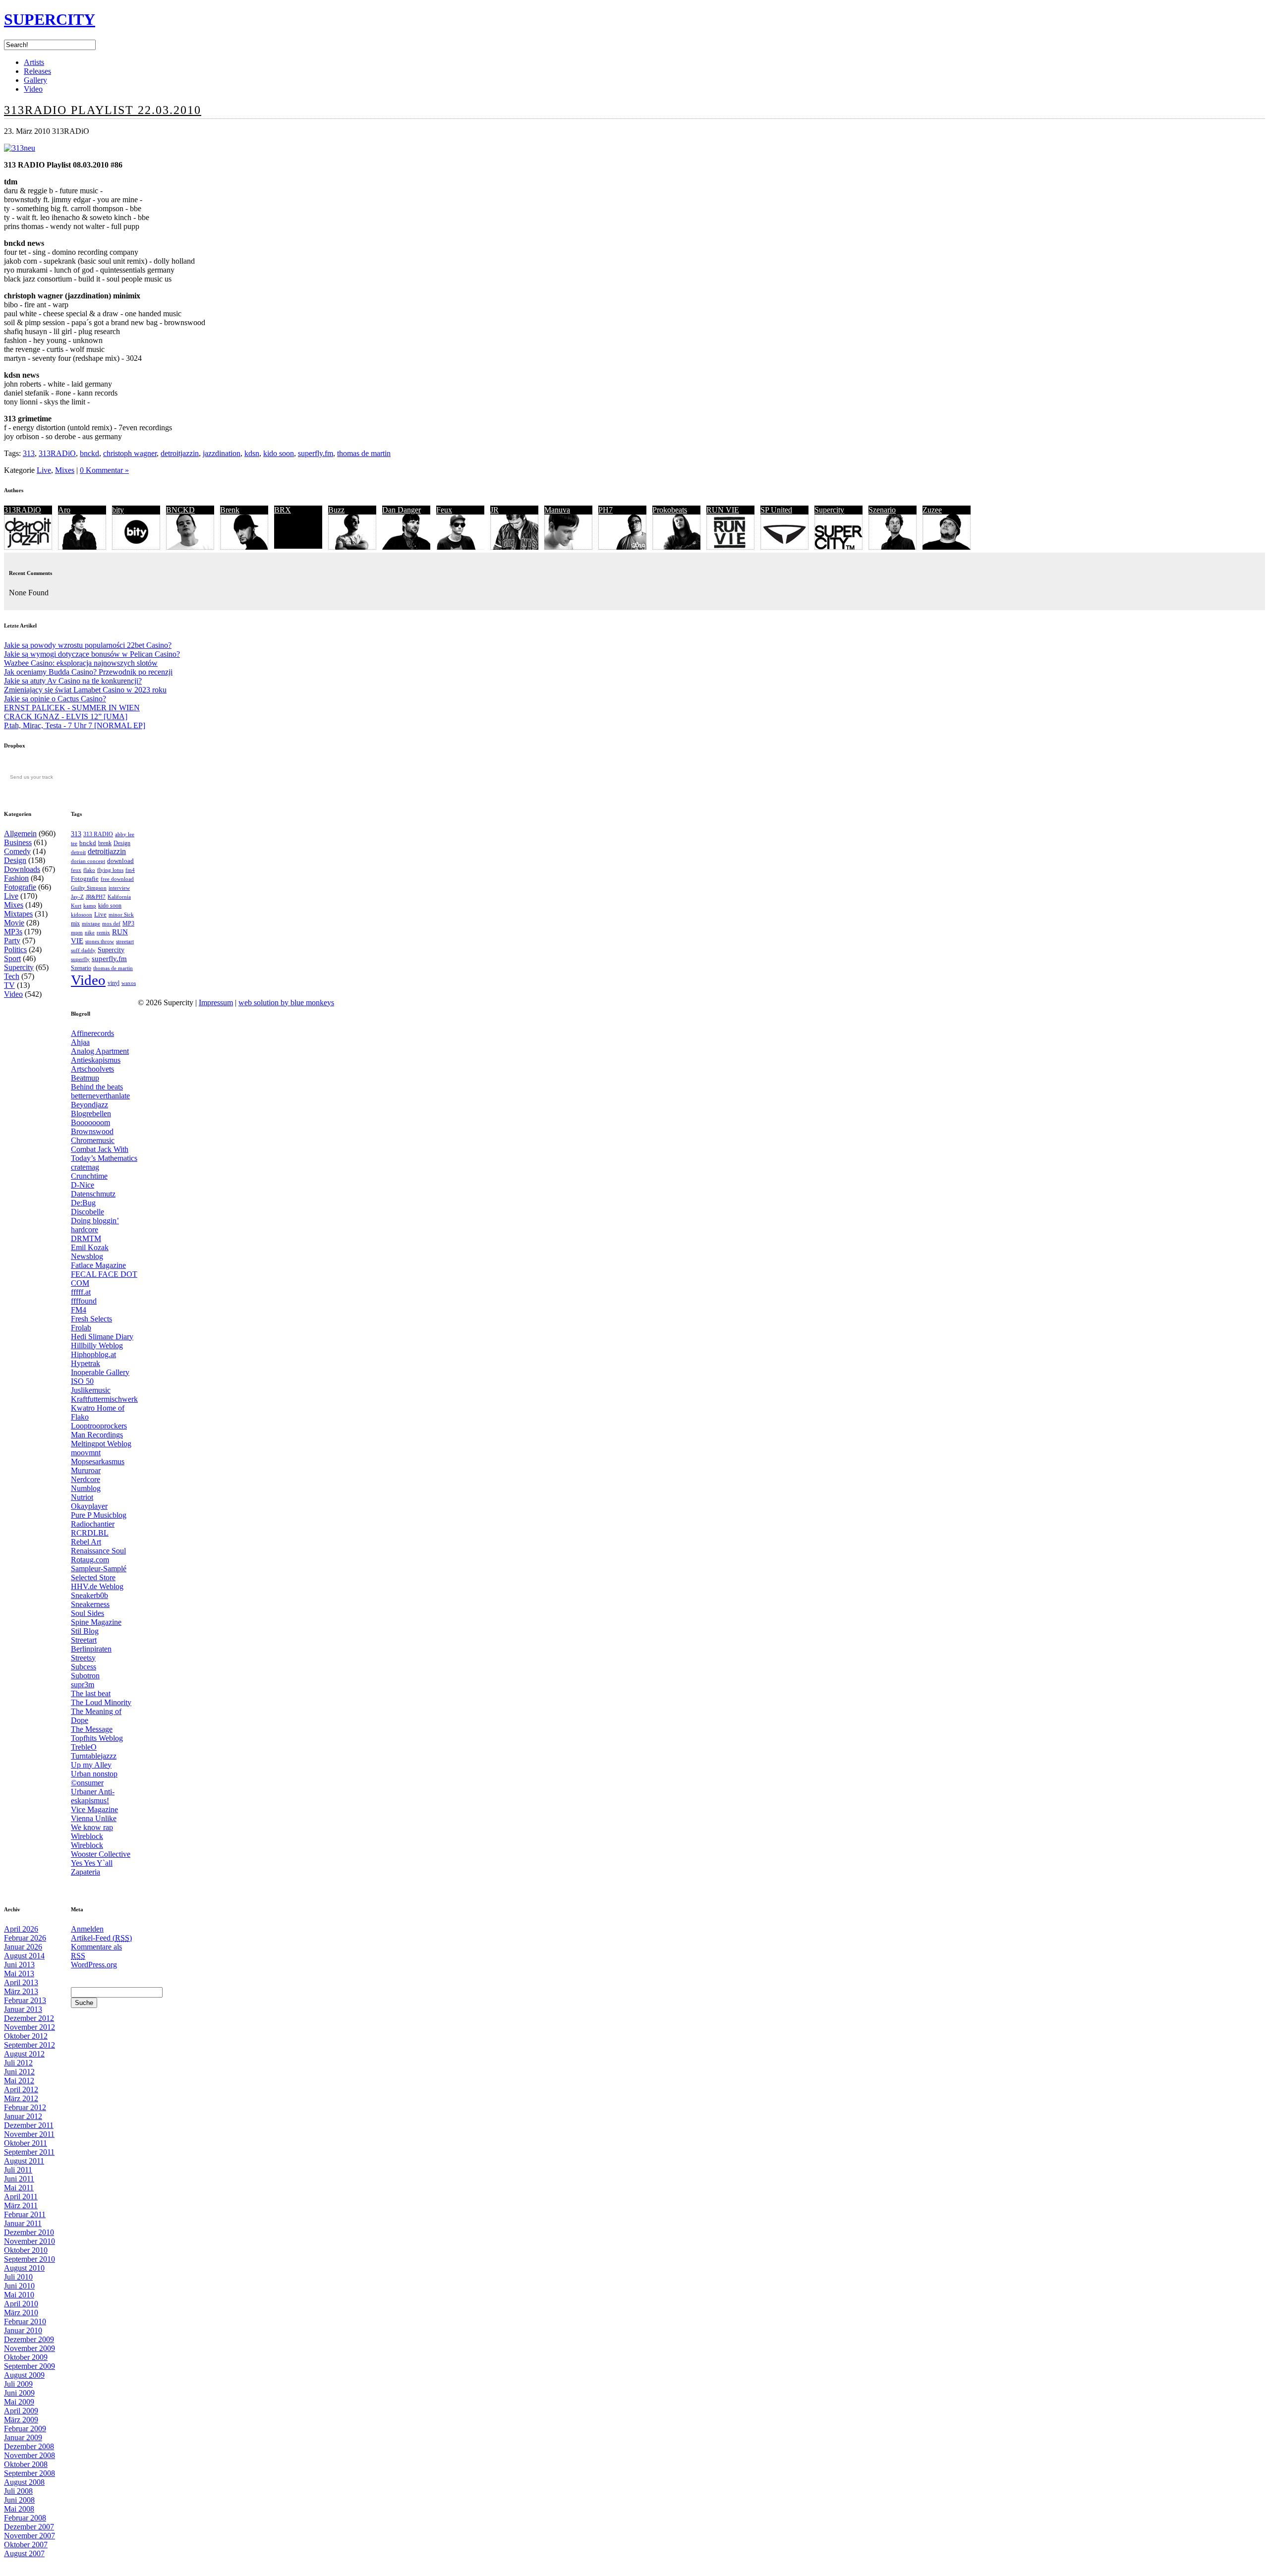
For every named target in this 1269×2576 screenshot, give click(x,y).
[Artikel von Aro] (82, 547)
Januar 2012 (23, 2116)
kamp (90, 906)
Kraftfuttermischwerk (104, 1399)
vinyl (114, 983)
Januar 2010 (23, 2330)
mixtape (91, 924)
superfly (80, 959)
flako (89, 870)
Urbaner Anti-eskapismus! (93, 1796)
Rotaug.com (90, 1560)
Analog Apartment (100, 1051)
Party (12, 941)
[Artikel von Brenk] (244, 547)
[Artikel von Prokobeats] (676, 547)
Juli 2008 (18, 2491)
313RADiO (57, 453)
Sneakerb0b (89, 1595)
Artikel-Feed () (101, 1938)
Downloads (22, 869)
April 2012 (21, 2089)
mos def (111, 923)
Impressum (216, 1002)
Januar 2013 (23, 2009)
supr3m (83, 1685)
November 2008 (29, 2455)
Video (33, 89)
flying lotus (110, 870)
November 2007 (29, 2536)
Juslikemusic (91, 1390)
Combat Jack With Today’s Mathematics (104, 1154)
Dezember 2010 (29, 2232)
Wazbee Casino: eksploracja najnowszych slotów (81, 663)
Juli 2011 (18, 2170)
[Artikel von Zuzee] (947, 547)
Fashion (16, 878)
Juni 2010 (19, 2286)
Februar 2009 (25, 2429)
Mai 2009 (19, 2402)
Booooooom (90, 1122)
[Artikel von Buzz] (352, 547)
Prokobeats (670, 510)
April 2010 (21, 2304)
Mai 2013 (19, 1974)
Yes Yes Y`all (92, 1863)
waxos (129, 983)
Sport (12, 958)
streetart (125, 942)
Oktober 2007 (26, 2545)
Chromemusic (93, 1140)
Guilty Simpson (89, 888)
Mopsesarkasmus (98, 1461)
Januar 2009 (23, 2437)
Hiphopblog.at (93, 1354)
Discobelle (87, 1212)
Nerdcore (86, 1479)
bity (118, 510)
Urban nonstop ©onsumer (94, 1778)
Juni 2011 (19, 2179)
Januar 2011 (23, 2223)
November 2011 (29, 2134)
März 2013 (21, 1991)
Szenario (882, 510)
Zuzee (932, 510)
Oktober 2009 (26, 2357)
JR (494, 510)
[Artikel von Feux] (460, 547)
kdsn (252, 453)
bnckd (89, 453)
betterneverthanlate (100, 1096)
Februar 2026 (25, 1938)
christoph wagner (130, 453)
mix (75, 923)
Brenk (230, 510)
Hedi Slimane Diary (102, 1337)
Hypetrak (86, 1363)
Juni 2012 (19, 2072)
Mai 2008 (19, 2509)
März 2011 (21, 2205)
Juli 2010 (18, 2277)
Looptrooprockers (99, 1426)
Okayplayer (89, 1506)
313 (29, 453)
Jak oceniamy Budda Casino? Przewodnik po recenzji (88, 672)
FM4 (79, 1310)
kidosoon (82, 915)
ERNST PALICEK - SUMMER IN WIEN (72, 708)
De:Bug (83, 1203)
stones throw (100, 941)
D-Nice (83, 1185)
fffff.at (81, 1292)
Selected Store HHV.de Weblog (97, 1582)
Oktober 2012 (26, 2036)
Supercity (829, 510)
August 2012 (24, 2054)
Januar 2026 (23, 1947)
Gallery (35, 80)
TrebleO (84, 1747)
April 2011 (21, 2197)
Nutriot (82, 1497)
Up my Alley (91, 1765)
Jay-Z (77, 897)
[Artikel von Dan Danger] (406, 547)
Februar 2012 (25, 2107)
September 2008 (29, 2473)
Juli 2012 (18, 2063)
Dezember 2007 (29, 2527)
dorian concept (88, 861)
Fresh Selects (91, 1319)
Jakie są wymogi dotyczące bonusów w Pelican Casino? (92, 654)
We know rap (92, 1827)
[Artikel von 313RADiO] (28, 547)
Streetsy (83, 1658)
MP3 (128, 923)
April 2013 (21, 1982)
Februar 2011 (25, 2214)
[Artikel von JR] (514, 547)
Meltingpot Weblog (101, 1444)
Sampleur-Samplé (99, 1569)
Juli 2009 (18, 2384)
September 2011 (29, 2152)
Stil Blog (85, 1631)
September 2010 (29, 2259)
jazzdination (222, 453)
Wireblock (87, 1836)
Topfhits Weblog (97, 1738)
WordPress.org (94, 1965)
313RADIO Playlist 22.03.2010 (103, 110)
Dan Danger (402, 510)
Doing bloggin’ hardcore (95, 1225)
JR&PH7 (96, 897)
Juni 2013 (19, 1965)
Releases (37, 71)
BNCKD (180, 510)
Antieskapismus (96, 1060)
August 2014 (24, 1956)
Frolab (81, 1328)
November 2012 (29, 2027)
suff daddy (83, 950)
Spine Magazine (96, 1622)
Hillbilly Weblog (97, 1345)
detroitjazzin (180, 453)
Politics (15, 949)
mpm (77, 932)
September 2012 (29, 2045)
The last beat (91, 1693)
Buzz (336, 510)
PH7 (606, 510)
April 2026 (21, 1929)
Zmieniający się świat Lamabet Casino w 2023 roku (85, 690)
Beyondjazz (89, 1105)
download (120, 861)
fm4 (130, 870)
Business (18, 842)
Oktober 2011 (26, 2143)
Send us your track (31, 777)
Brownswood (92, 1131)
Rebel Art (86, 1542)
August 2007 (24, 2553)
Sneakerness (90, 1604)
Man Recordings (97, 1435)
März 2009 (21, 2420)
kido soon (279, 453)
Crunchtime (89, 1176)
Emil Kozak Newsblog (90, 1252)
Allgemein (20, 833)
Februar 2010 (25, 2321)
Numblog (86, 1488)
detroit (78, 852)
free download (117, 879)
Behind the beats (97, 1087)
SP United (776, 510)
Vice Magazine (94, 1809)
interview (119, 888)
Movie (14, 923)
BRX (283, 510)
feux (76, 870)
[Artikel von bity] (136, 547)
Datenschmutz (93, 1194)
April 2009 (21, 2411)
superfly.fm (316, 453)
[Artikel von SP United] (784, 547)
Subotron (85, 1676)
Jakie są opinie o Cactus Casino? (55, 699)
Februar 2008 (25, 2518)
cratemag (85, 1167)
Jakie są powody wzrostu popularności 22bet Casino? (88, 645)
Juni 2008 (19, 2500)
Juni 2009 (19, 2393)
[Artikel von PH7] (622, 547)
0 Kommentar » (104, 470)
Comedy (17, 851)
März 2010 (21, 2313)
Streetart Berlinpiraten (91, 1644)
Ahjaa (80, 1042)
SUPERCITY (50, 19)
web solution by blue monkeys (286, 1002)
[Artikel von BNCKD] (190, 547)
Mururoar (86, 1470)
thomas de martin (364, 453)
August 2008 (24, 2482)
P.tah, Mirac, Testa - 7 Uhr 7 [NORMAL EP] (75, 725)
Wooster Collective (101, 1854)
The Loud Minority (101, 1702)
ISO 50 (82, 1381)
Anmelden (87, 1929)
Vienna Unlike (94, 1818)
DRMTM (86, 1238)
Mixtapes (18, 914)
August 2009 (24, 2375)
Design (15, 860)
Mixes (65, 470)
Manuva (557, 510)
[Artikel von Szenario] (893, 547)
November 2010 (29, 2241)
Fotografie (20, 887)
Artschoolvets (92, 1069)
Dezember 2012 (29, 2018)
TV (9, 985)
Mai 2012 (19, 2081)
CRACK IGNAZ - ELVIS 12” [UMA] (66, 716)
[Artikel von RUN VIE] (730, 547)
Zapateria (86, 1872)
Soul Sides (87, 1613)
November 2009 (29, 2348)
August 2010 (24, 2268)
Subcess (84, 1667)
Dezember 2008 (29, 2446)
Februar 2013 (25, 2000)
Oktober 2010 (26, 2250)
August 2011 (24, 2161)
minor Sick (121, 915)
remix (103, 932)
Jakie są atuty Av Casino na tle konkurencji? (73, 681)
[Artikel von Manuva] (568, 547)
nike (90, 933)
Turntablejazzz (94, 1756)
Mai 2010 (19, 2295)
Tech (12, 976)
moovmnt (86, 1453)
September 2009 (29, 2366)
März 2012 (21, 2098)
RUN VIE (723, 510)
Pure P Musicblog (99, 1515)
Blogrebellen (91, 1114)
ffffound (84, 1301)
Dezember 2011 (29, 2125)
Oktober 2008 (26, 2464)
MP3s (13, 932)
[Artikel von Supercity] (838, 547)
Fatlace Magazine (98, 1265)
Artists (34, 62)
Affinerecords (92, 1033)
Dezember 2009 (29, 2339)
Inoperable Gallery (100, 1372)
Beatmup (85, 1078)
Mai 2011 (19, 2188)
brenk (105, 843)
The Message (92, 1729)
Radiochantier (93, 1524)
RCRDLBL (90, 1533)
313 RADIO (98, 834)
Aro (64, 510)
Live (44, 470)
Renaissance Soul (98, 1551)
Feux (444, 510)
